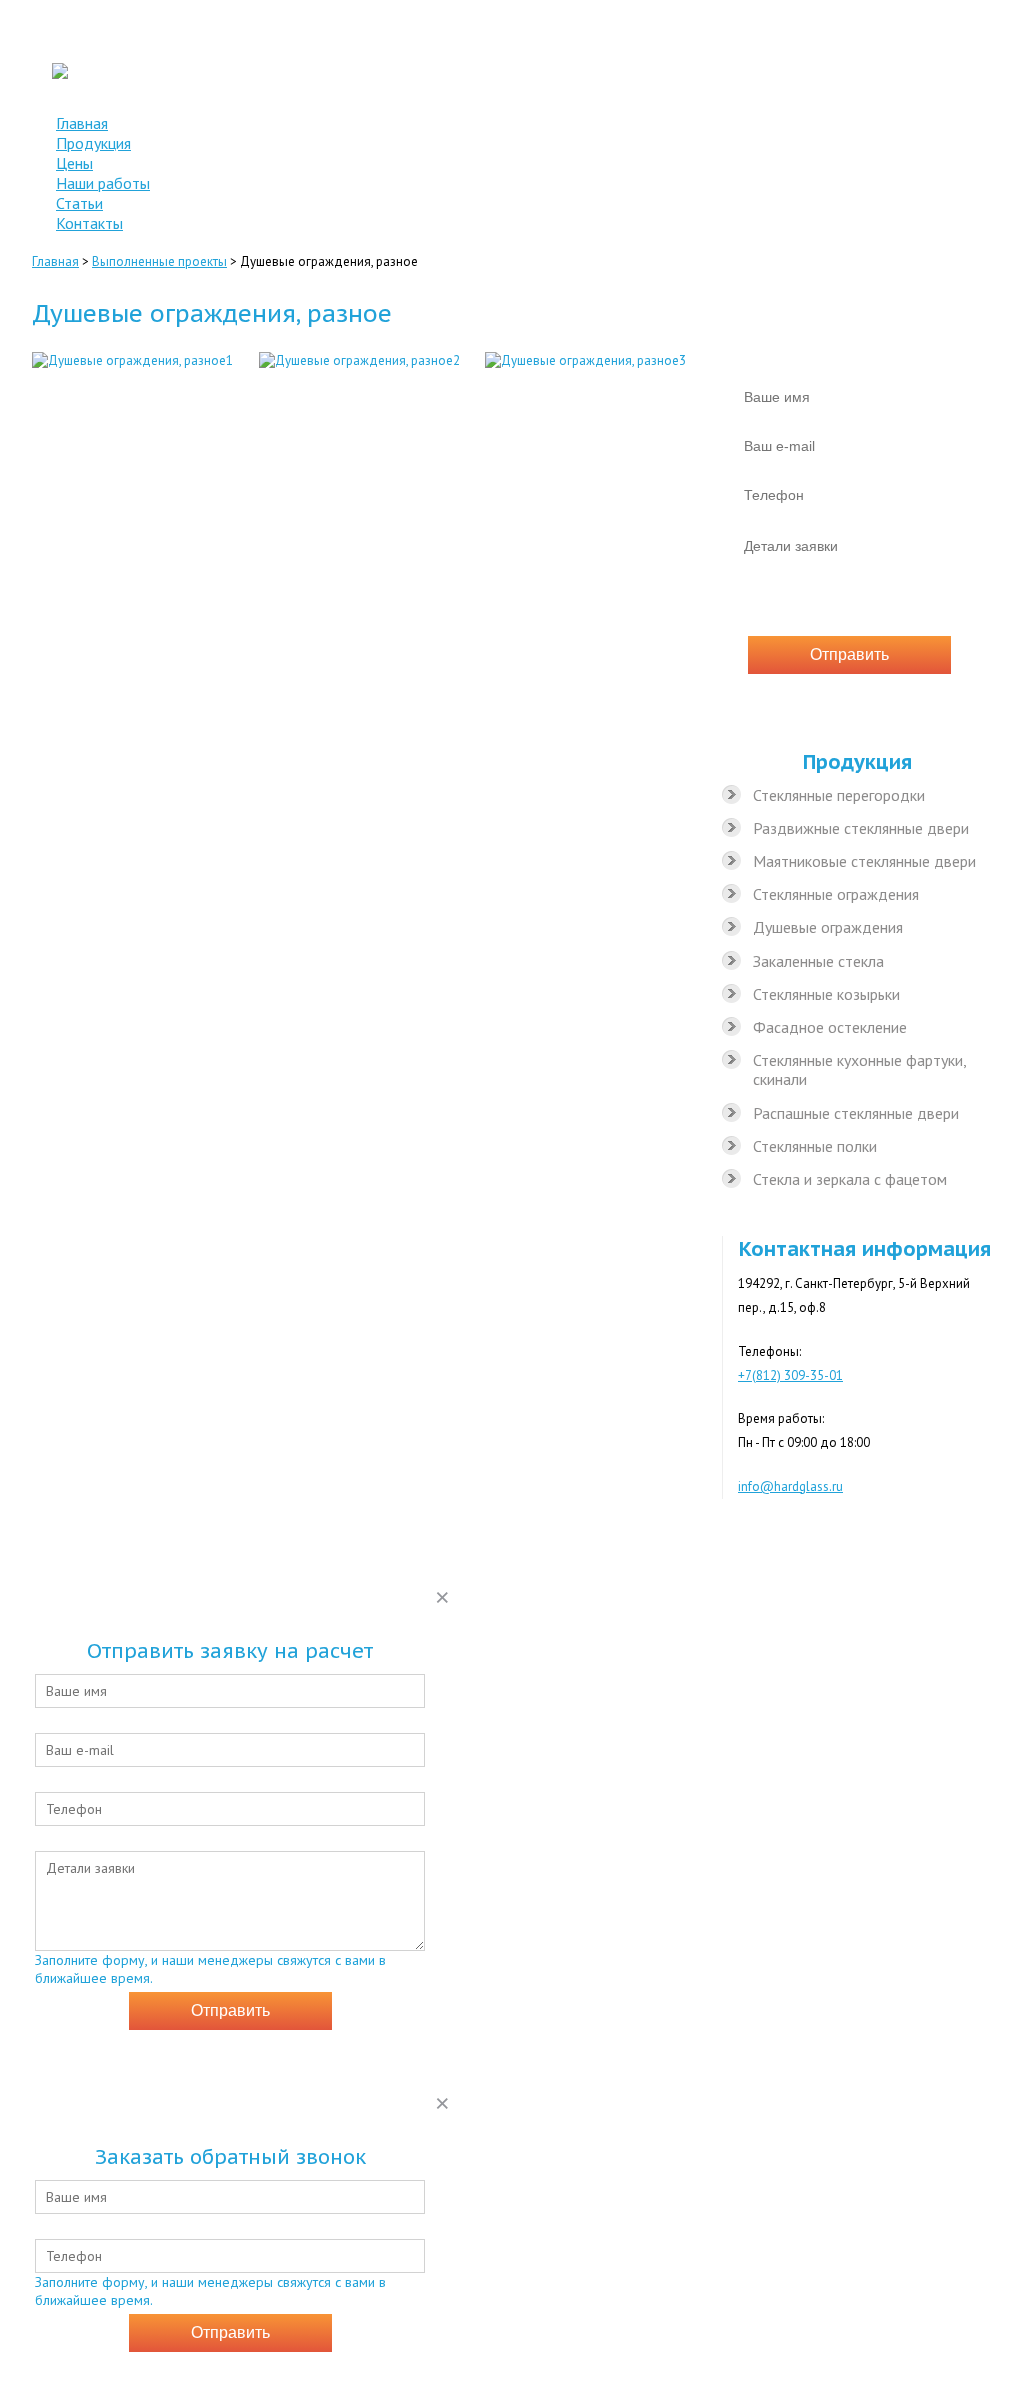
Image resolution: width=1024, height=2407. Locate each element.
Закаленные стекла (818, 961)
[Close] (442, 1596)
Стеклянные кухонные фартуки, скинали (860, 1069)
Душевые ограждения (828, 927)
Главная (82, 123)
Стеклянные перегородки (839, 795)
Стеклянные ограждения (836, 894)
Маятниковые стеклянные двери (864, 861)
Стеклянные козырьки (826, 994)
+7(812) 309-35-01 (926, 36)
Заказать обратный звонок (899, 58)
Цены (74, 163)
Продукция (93, 143)
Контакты (89, 223)
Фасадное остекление (830, 1027)
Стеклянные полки (815, 1146)
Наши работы (103, 183)
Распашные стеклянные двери (856, 1113)
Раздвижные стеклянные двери (861, 828)
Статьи (79, 203)
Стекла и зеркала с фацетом (850, 1179)
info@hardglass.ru (930, 102)
